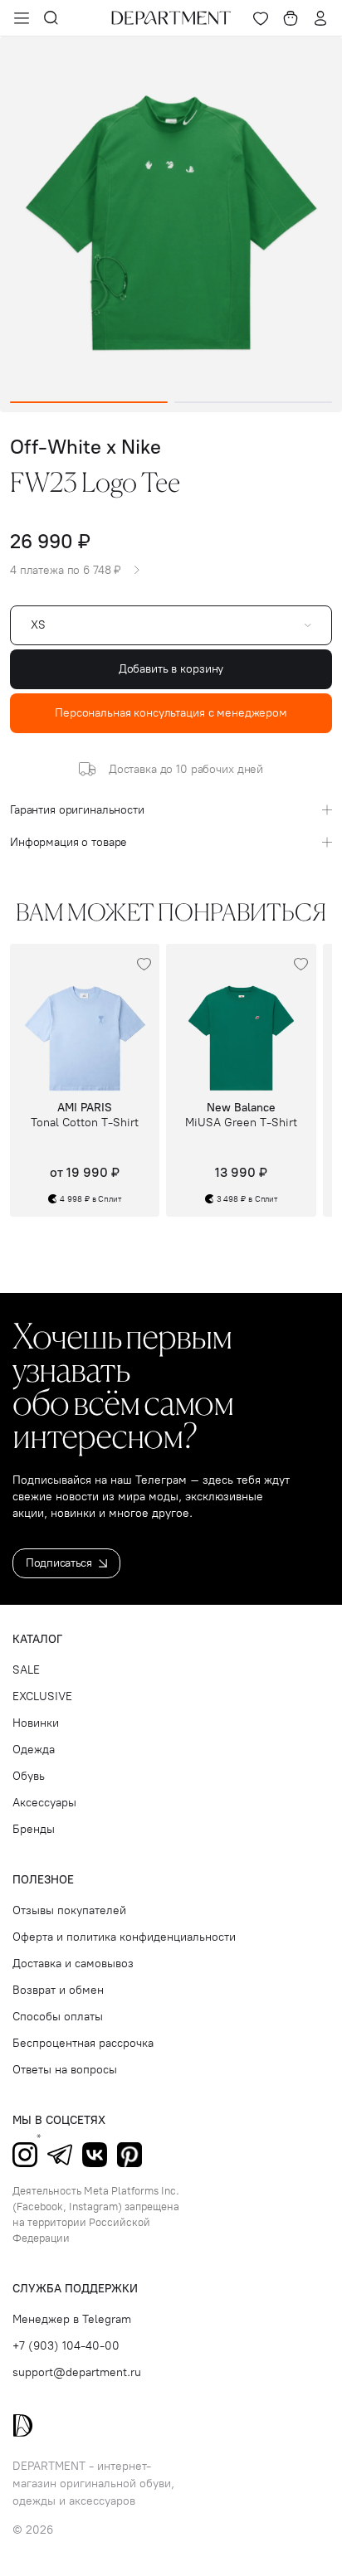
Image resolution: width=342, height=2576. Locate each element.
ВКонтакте (95, 2155)
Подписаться (59, 1563)
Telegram (60, 2155)
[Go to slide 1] (89, 402)
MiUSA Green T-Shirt (241, 1123)
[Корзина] (291, 18)
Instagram (25, 2155)
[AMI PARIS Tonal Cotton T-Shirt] (85, 1018)
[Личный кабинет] (320, 18)
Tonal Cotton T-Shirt (85, 1123)
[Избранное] (261, 18)
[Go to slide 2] (253, 402)
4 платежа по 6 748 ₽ (66, 571)
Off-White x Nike (85, 447)
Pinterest (129, 2155)
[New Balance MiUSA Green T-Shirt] (241, 1018)
